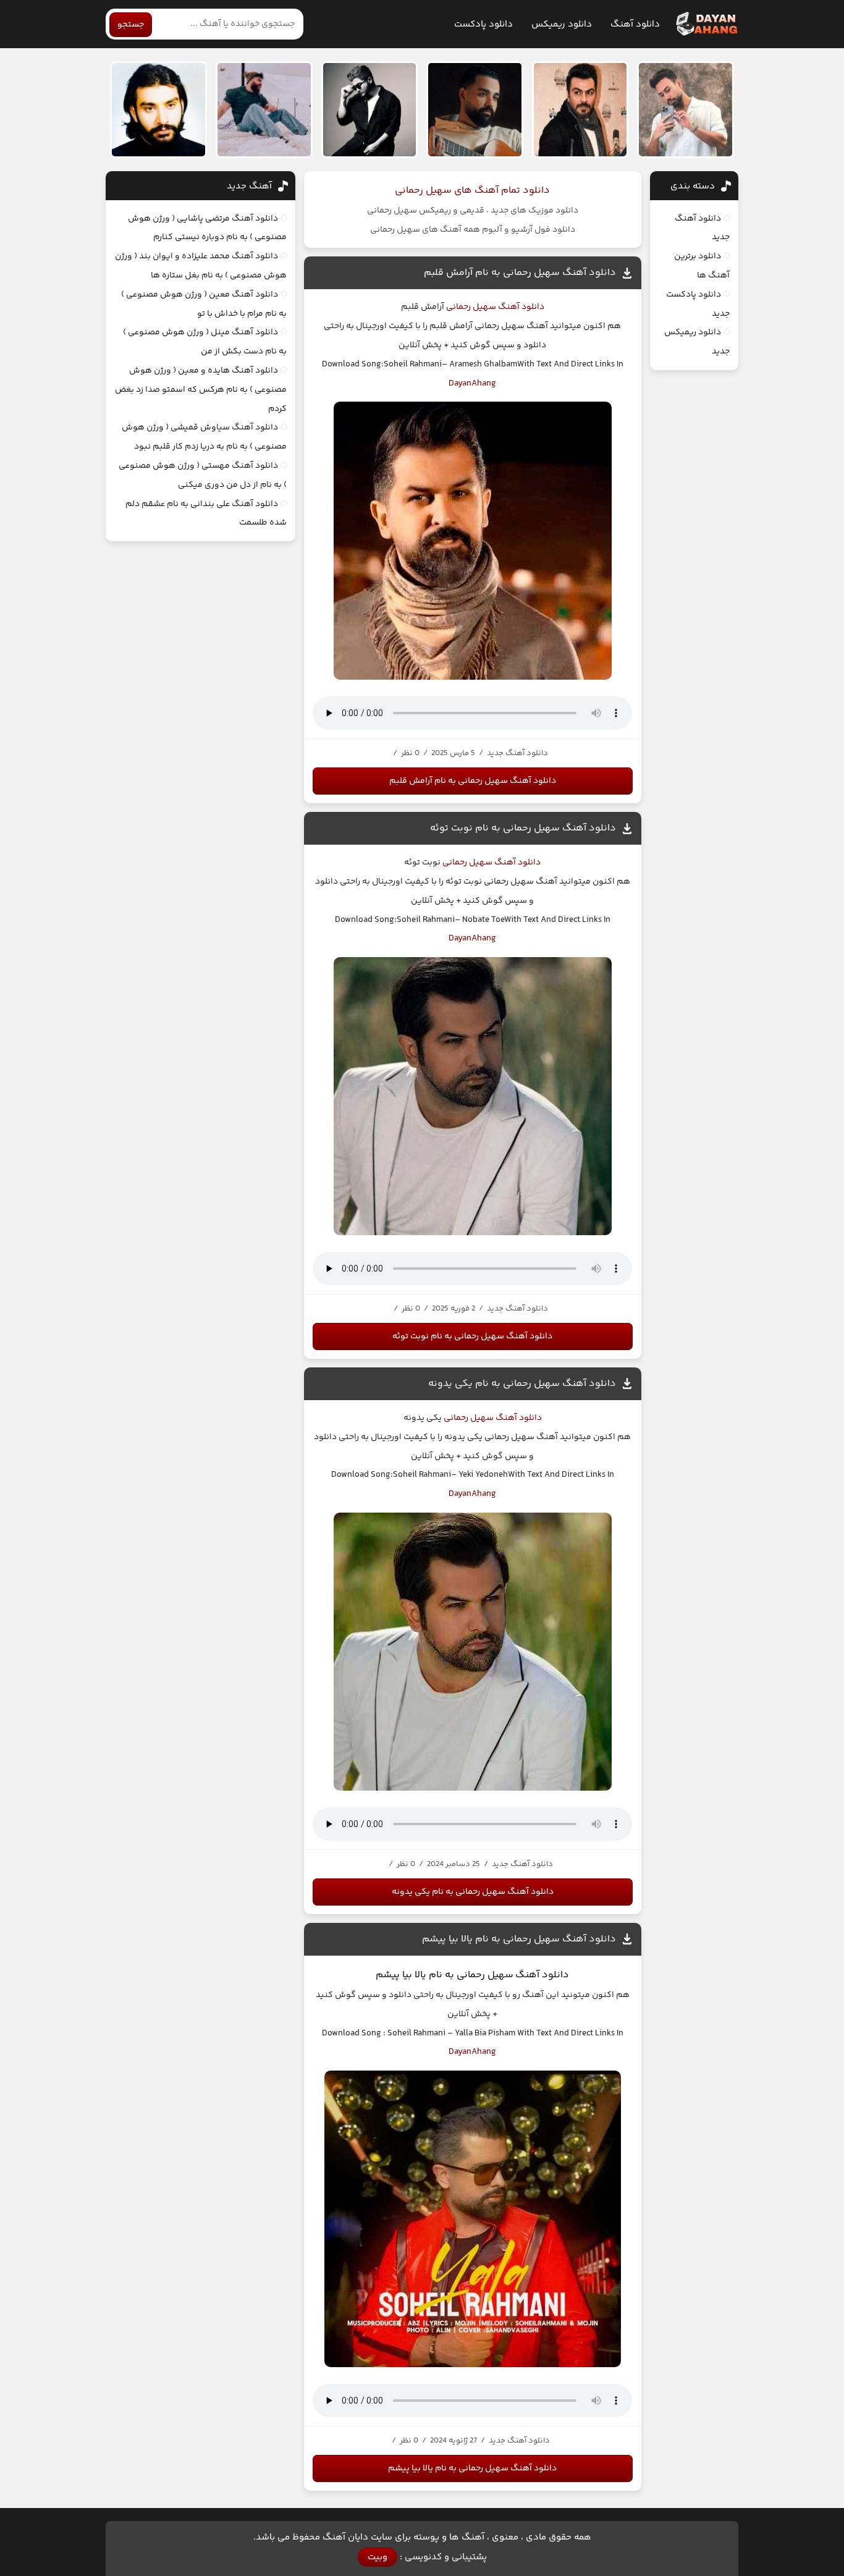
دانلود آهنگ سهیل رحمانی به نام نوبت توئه (523, 828)
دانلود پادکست (483, 24)
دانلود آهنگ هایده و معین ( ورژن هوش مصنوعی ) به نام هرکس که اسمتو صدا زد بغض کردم (201, 390)
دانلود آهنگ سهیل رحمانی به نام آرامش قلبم (520, 273)
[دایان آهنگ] (706, 24)
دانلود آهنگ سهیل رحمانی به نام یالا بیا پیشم (519, 1939)
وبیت (378, 2557)
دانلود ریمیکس (562, 24)
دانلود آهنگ (635, 24)
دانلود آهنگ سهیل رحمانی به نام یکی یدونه (522, 1384)
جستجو (131, 25)
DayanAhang (472, 384)
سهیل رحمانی (470, 307)
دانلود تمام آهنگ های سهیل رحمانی (472, 191)
